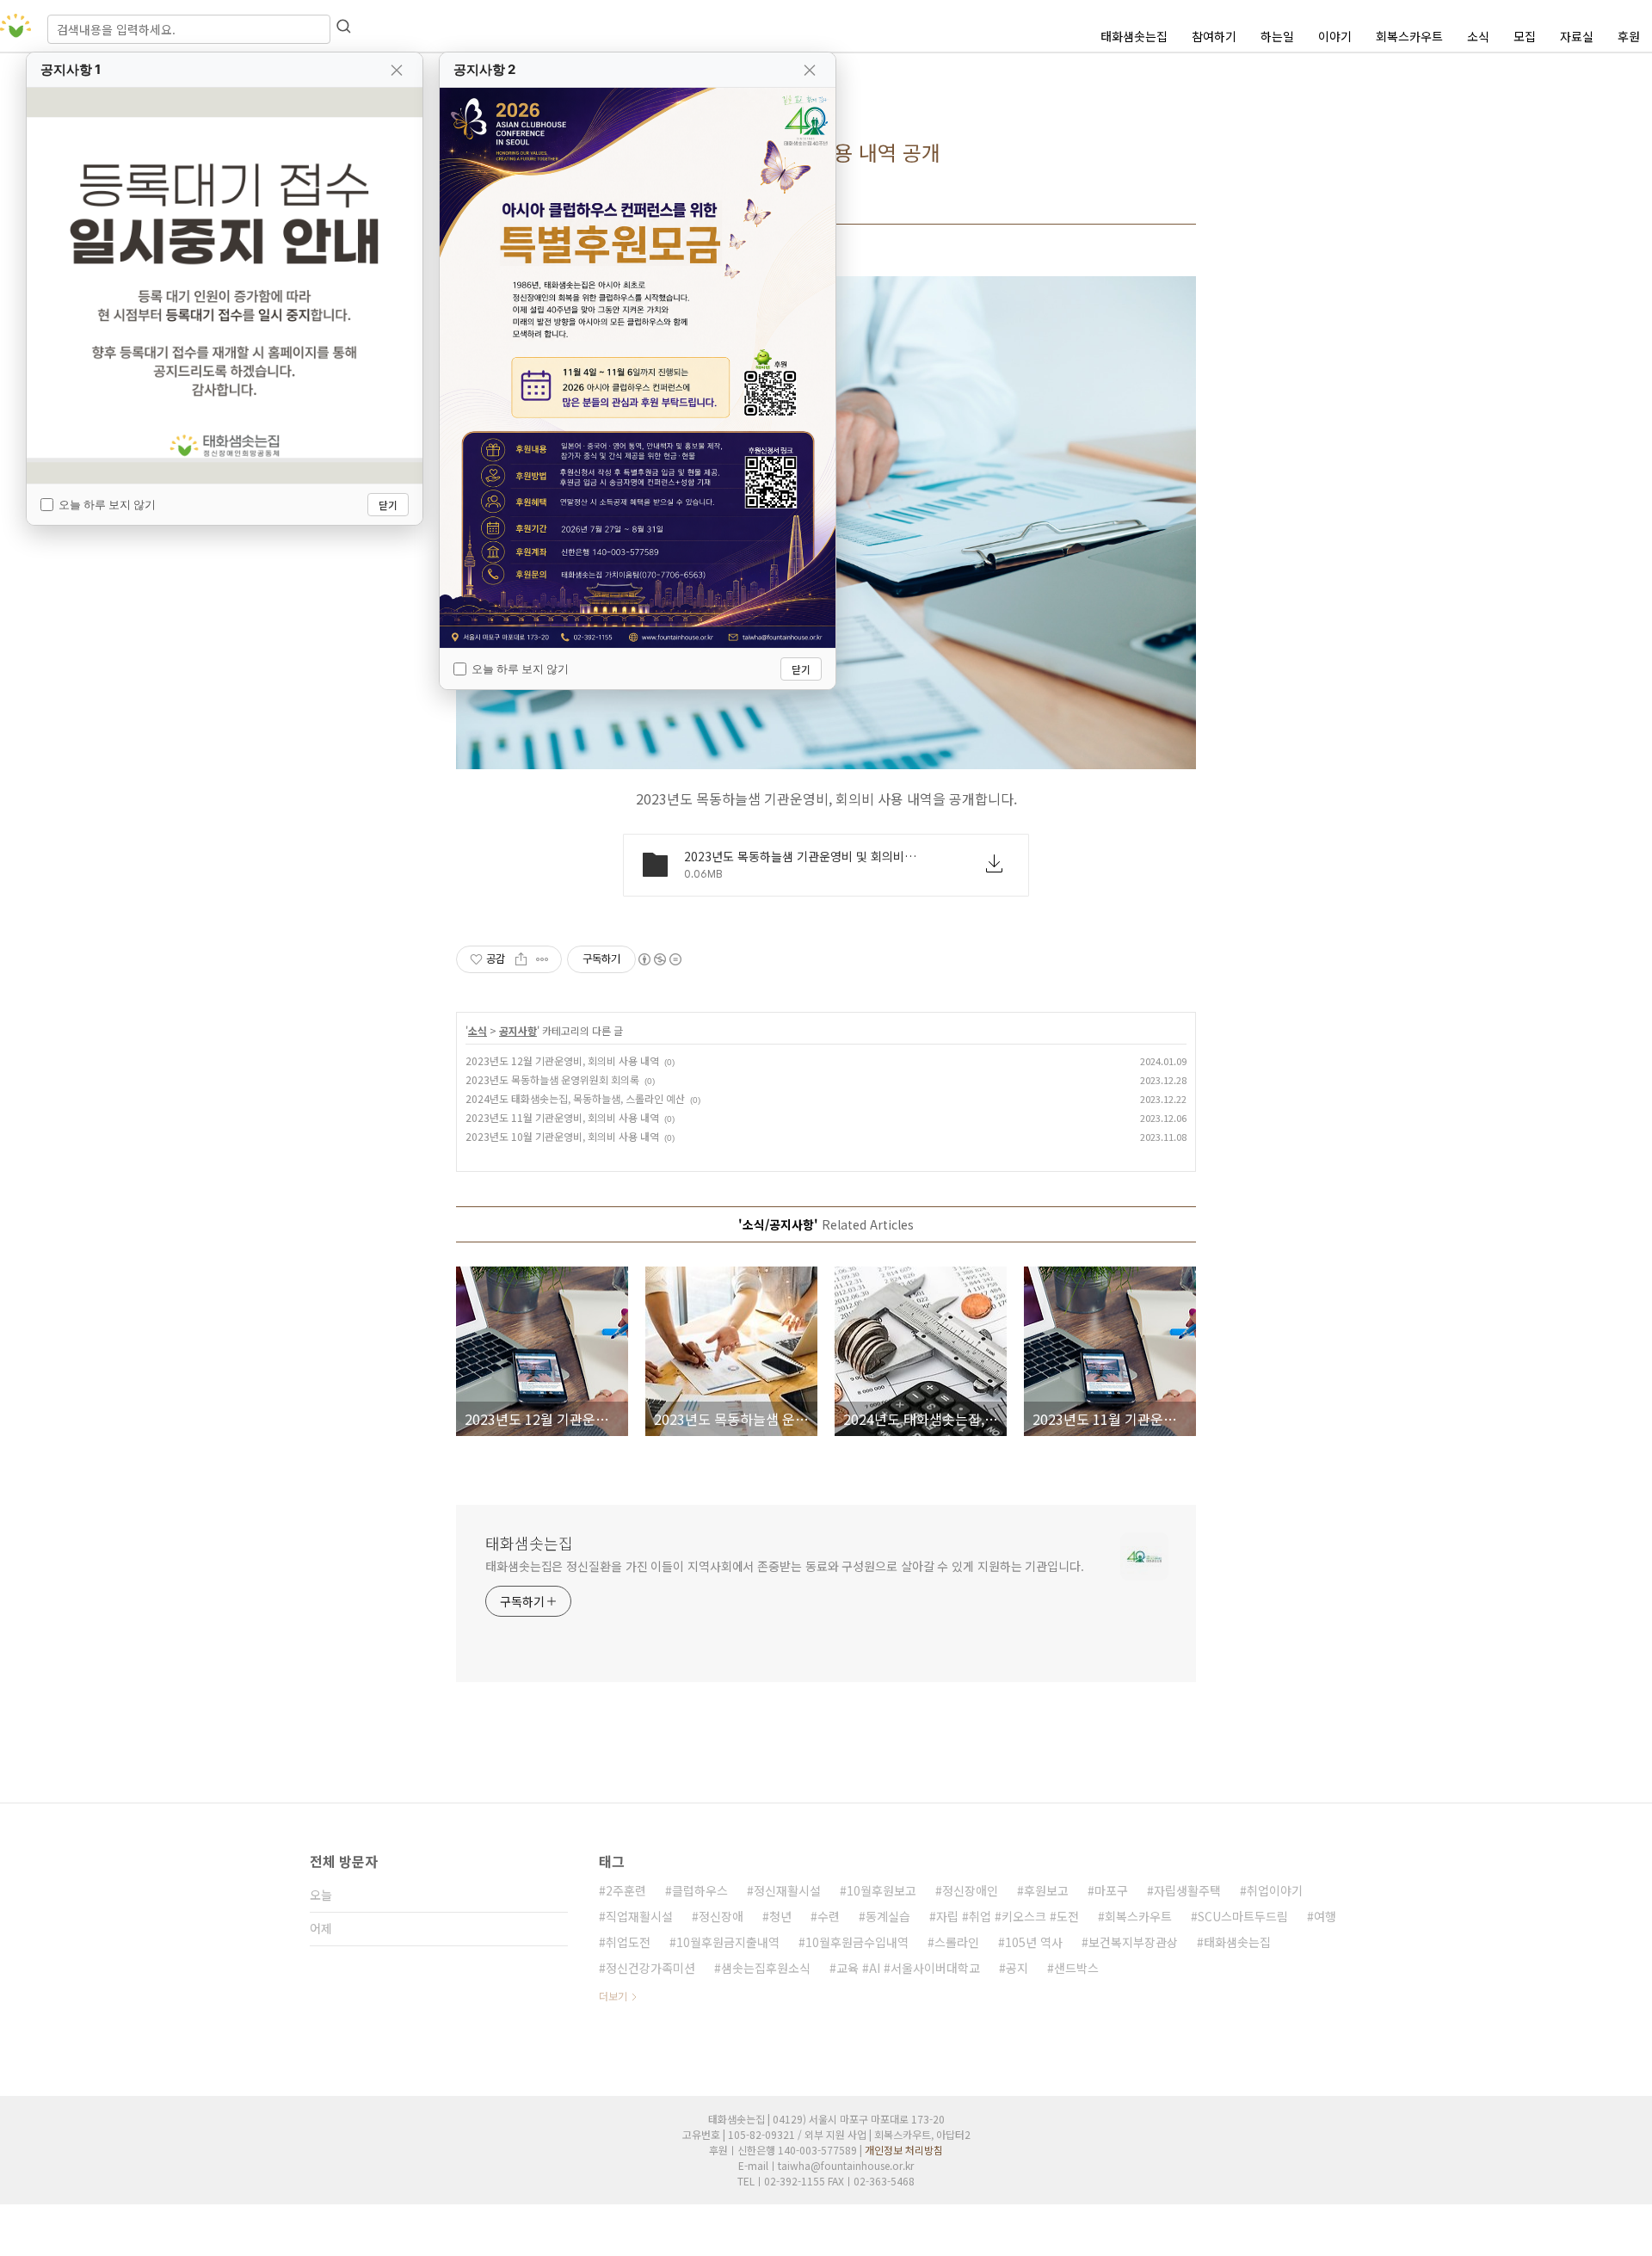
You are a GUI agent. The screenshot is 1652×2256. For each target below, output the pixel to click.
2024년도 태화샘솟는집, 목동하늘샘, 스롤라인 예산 (575, 1098)
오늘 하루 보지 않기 (107, 504)
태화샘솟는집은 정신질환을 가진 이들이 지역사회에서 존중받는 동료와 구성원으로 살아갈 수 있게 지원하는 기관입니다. (785, 1566)
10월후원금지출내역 (728, 1942)
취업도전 (628, 1942)
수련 (829, 1916)
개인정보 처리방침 (904, 2150)
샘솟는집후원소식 (766, 1968)
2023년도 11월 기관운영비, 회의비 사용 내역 (562, 1117)
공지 (1017, 1968)
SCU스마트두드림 (1243, 1916)
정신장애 (721, 1916)
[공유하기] (521, 959)
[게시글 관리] (542, 959)
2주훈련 (626, 1890)
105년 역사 (1034, 1942)
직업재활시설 (639, 1916)
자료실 (1577, 36)
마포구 (1111, 1890)
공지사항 (518, 1030)
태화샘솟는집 (1134, 36)
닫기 (388, 505)
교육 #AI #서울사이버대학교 (908, 1968)
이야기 (1335, 36)
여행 (1325, 1916)
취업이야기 (1275, 1890)
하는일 (1277, 36)
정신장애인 (970, 1890)
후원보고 (1046, 1890)
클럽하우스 (700, 1890)
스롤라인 (957, 1942)
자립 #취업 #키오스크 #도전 (1008, 1916)
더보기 (613, 1996)
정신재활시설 (787, 1890)
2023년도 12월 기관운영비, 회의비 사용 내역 (562, 1060)
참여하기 (1214, 36)
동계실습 (888, 1916)
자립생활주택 (1187, 1890)
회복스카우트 (1409, 36)
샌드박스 (1076, 1968)
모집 (1525, 36)
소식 (1478, 36)
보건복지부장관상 (1133, 1942)
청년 (780, 1916)
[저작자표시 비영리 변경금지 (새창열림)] (659, 959)
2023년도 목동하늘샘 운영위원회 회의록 (552, 1079)
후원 (1629, 36)
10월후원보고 (881, 1890)
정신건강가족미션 (650, 1968)
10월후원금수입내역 (857, 1942)
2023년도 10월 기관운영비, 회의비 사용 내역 (562, 1136)
